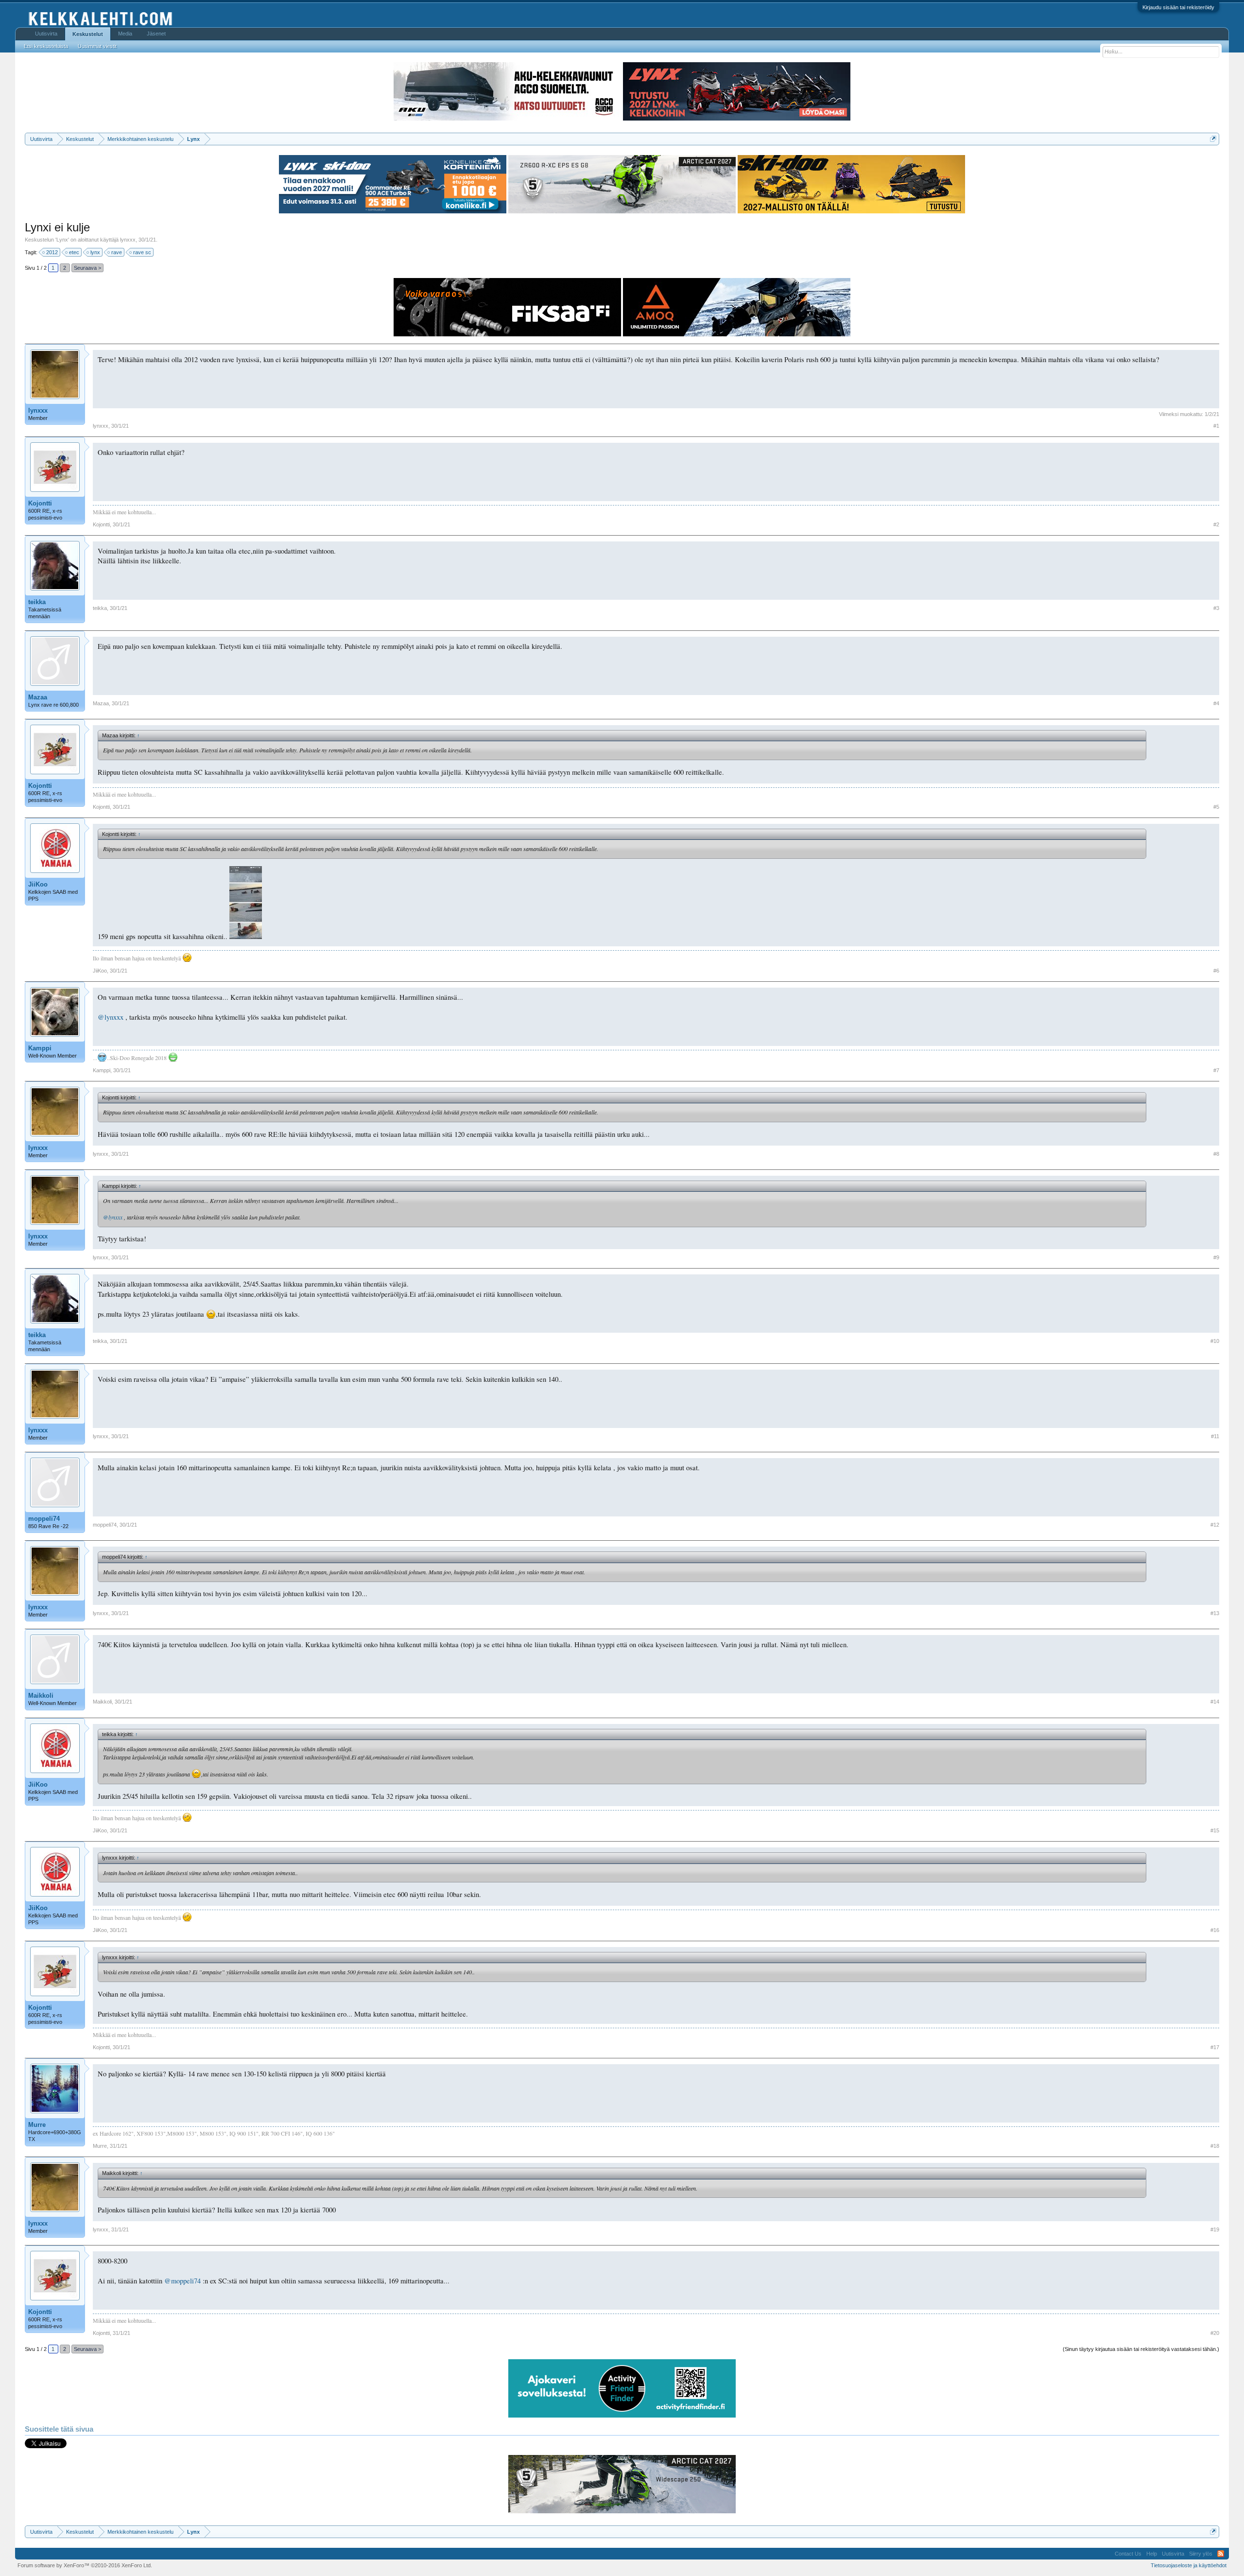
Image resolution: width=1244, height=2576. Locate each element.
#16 (1215, 1930)
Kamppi (40, 1048)
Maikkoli (41, 1696)
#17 (1215, 2047)
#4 (1216, 703)
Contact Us (1128, 2554)
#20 (1215, 2333)
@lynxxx (111, 1017)
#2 (1216, 524)
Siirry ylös (1201, 2554)
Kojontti (40, 503)
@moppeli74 (182, 2281)
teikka (37, 602)
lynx (95, 252)
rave (117, 252)
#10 (1215, 1341)
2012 (52, 252)
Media (125, 34)
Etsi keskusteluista (46, 46)
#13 (1215, 1613)
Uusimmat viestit (97, 46)
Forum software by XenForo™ (85, 2565)
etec (74, 252)
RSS (1221, 2554)
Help (1152, 2554)
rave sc (142, 252)
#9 (1216, 1257)
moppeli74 (44, 1519)
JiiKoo (38, 884)
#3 (1216, 608)
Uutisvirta (46, 34)
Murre (37, 2125)
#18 (1215, 2146)
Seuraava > (87, 268)
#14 (1215, 1702)
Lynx (62, 240)
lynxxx (128, 240)
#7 (1216, 1070)
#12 (1215, 1525)
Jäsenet (156, 34)
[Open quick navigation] (1213, 139)
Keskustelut (88, 34)
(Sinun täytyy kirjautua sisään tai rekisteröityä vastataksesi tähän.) (1141, 2349)
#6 (1216, 971)
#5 (1216, 807)
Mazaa (38, 697)
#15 (1215, 1830)
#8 (1216, 1154)
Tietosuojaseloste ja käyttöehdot (1189, 2565)
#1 (1216, 426)
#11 (1215, 1436)
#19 (1215, 2229)
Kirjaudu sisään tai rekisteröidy (1178, 7)
